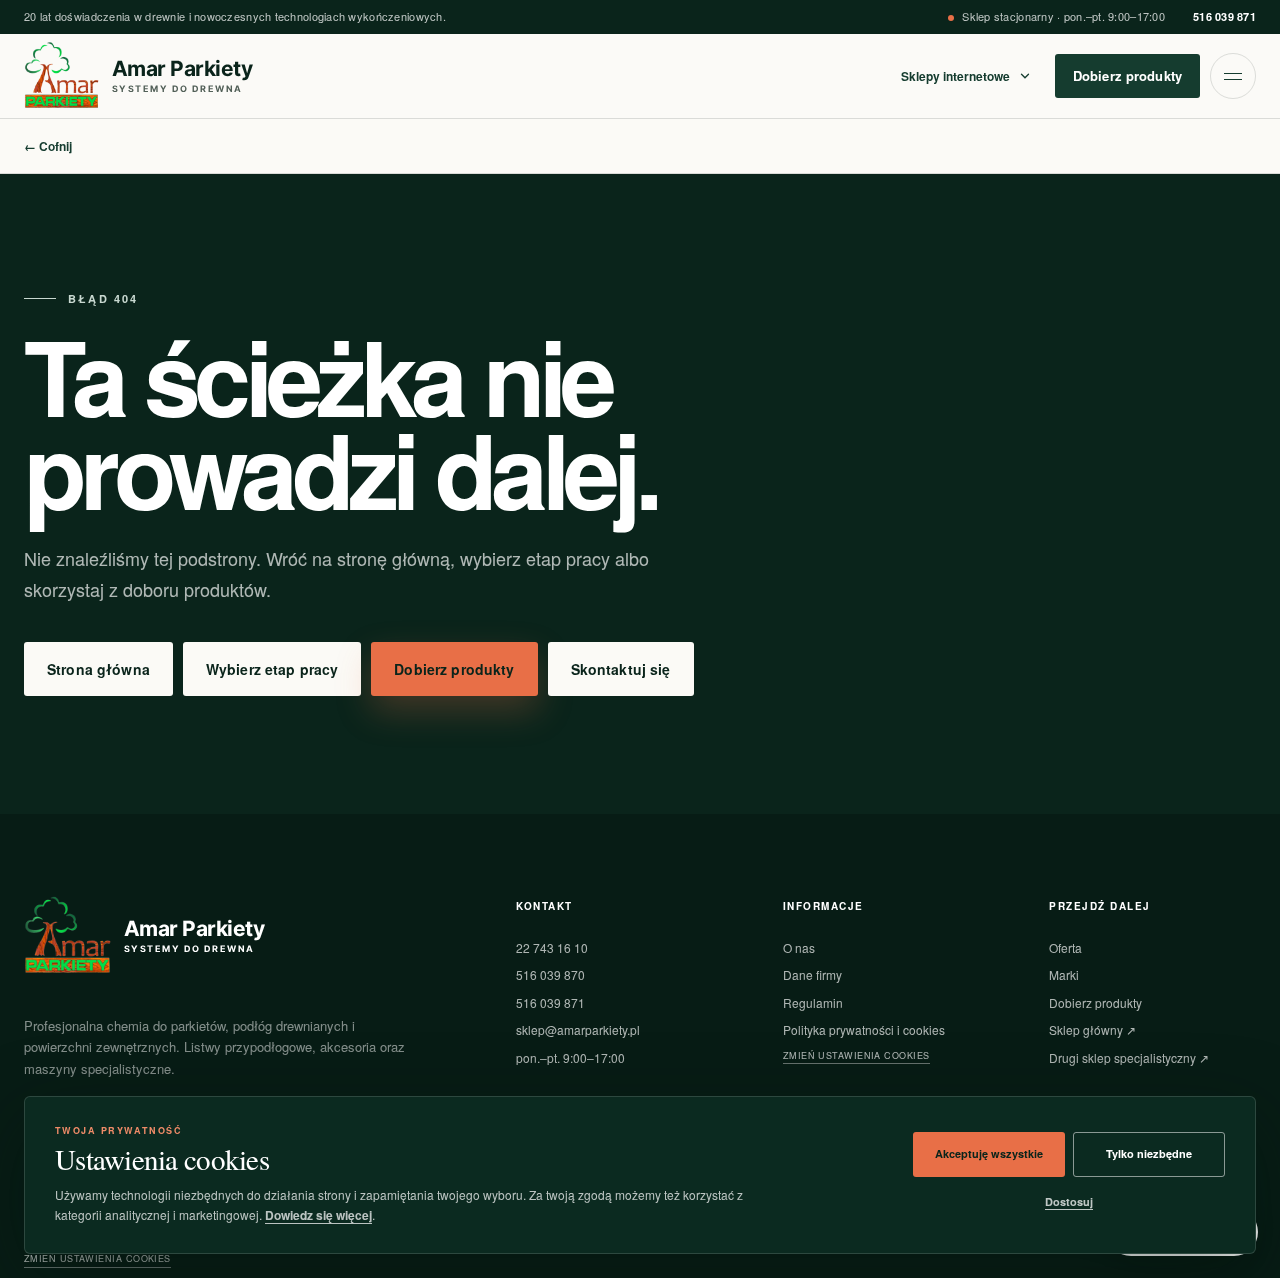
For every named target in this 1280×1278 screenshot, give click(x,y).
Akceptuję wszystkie (989, 1153)
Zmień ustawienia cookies (856, 1055)
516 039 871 (1224, 16)
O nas (799, 947)
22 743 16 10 (552, 947)
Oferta (1065, 947)
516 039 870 (550, 974)
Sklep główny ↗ (1092, 1029)
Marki (1064, 974)
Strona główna (98, 669)
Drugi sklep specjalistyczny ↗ (1129, 1057)
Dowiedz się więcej (318, 1215)
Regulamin (813, 1002)
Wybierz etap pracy (272, 669)
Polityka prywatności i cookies (864, 1029)
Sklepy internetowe (955, 76)
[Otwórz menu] (1233, 76)
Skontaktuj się (621, 669)
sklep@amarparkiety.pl (578, 1029)
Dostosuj (1069, 1201)
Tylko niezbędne (1149, 1153)
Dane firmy (812, 974)
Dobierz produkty (1127, 75)
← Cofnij (48, 146)
